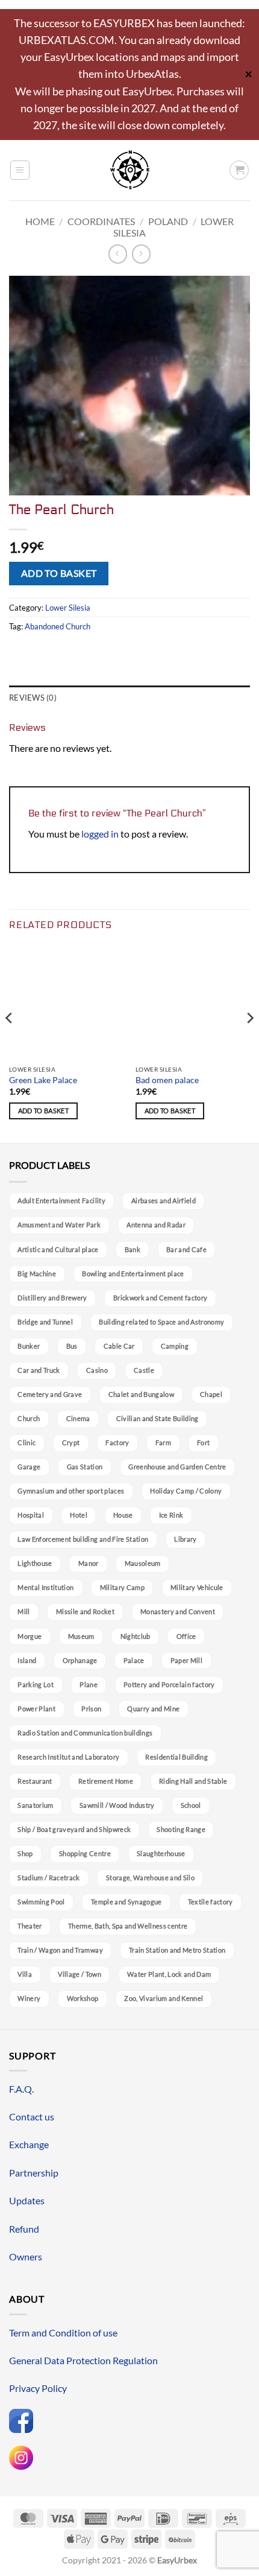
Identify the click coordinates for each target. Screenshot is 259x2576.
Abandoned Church (58, 626)
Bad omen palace (167, 1080)
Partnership (34, 2173)
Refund (24, 2229)
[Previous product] (141, 254)
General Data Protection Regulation (83, 2360)
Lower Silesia (68, 608)
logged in (100, 834)
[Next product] (118, 254)
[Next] (249, 1042)
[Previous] (10, 1042)
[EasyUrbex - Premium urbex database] (130, 170)
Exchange (29, 2144)
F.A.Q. (21, 2089)
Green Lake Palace (43, 1080)
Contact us (32, 2116)
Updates (27, 2200)
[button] (20, 170)
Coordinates (101, 221)
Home (40, 221)
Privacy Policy (38, 2388)
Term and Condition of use (63, 2333)
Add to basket (59, 573)
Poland (168, 221)
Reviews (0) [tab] (33, 698)
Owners (26, 2256)
